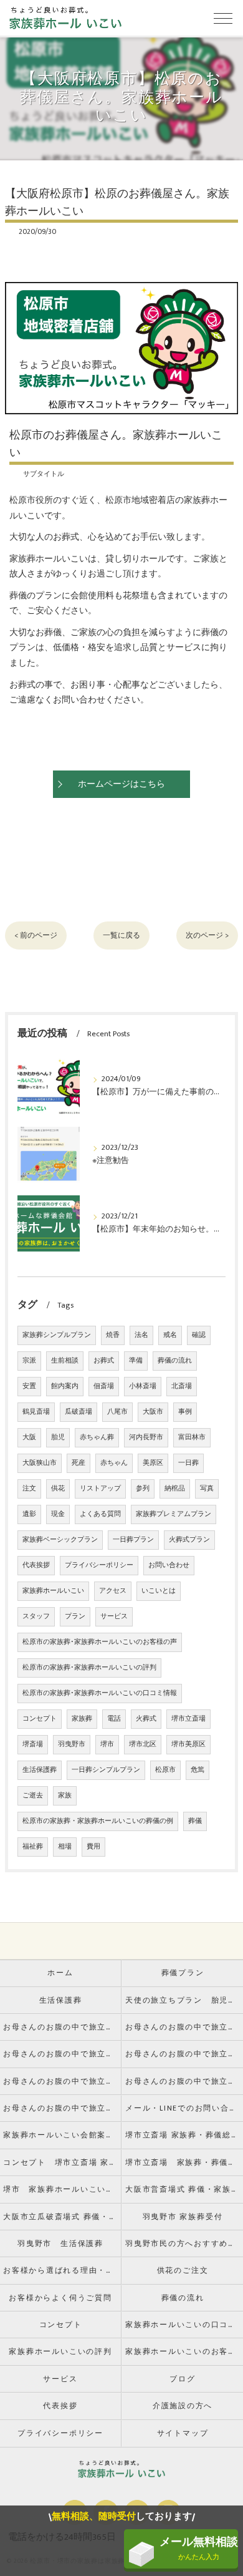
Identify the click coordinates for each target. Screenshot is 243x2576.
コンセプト (40, 1719)
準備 (136, 1361)
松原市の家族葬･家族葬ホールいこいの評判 (89, 1668)
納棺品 (175, 1489)
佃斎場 (104, 1386)
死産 (79, 1463)
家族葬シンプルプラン (57, 1335)
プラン (75, 1616)
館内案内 (65, 1386)
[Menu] (223, 17)
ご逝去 (33, 1796)
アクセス (113, 1591)
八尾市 (117, 1412)
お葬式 (104, 1361)
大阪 (29, 1437)
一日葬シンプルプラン (106, 1770)
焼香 (113, 1335)
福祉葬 (33, 1847)
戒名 (170, 1335)
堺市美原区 (188, 1744)
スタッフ (36, 1616)
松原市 (165, 1770)
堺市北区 (143, 1744)
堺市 (107, 1744)
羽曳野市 (72, 1744)
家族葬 (82, 1719)
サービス (114, 1616)
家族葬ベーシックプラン (60, 1540)
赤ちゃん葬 (97, 1437)
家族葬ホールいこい (53, 1591)
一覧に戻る (121, 936)
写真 (207, 1489)
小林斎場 (143, 1386)
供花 (58, 1489)
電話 (114, 1719)
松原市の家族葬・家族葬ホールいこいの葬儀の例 (98, 1821)
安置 (29, 1386)
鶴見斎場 (36, 1412)
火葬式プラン (189, 1540)
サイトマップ (183, 2433)
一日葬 (188, 1463)
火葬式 (146, 1719)
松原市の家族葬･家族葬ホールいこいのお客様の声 (100, 1642)
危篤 (198, 1770)
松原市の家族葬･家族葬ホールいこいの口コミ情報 (100, 1693)
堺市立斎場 (188, 1719)
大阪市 (153, 1412)
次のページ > (207, 936)
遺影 (29, 1514)
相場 (65, 1847)
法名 (141, 1335)
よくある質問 (100, 1514)
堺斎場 (33, 1744)
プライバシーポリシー (99, 1565)
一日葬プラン (133, 1540)
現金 (58, 1514)
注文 (29, 1489)
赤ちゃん (114, 1463)
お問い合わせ (169, 1565)
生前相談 (65, 1361)
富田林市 (192, 1437)
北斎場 (182, 1386)
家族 (65, 1796)
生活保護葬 (40, 1770)
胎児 (58, 1437)
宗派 (29, 1361)
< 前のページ (36, 936)
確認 (199, 1335)
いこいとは (159, 1591)
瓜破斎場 (79, 1412)
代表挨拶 (36, 1565)
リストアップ (100, 1489)
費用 (93, 1847)
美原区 (153, 1463)
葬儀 (195, 1821)
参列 (143, 1489)
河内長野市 (146, 1437)
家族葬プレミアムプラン (174, 1514)
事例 (185, 1412)
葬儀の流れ (175, 1361)
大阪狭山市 (40, 1463)
